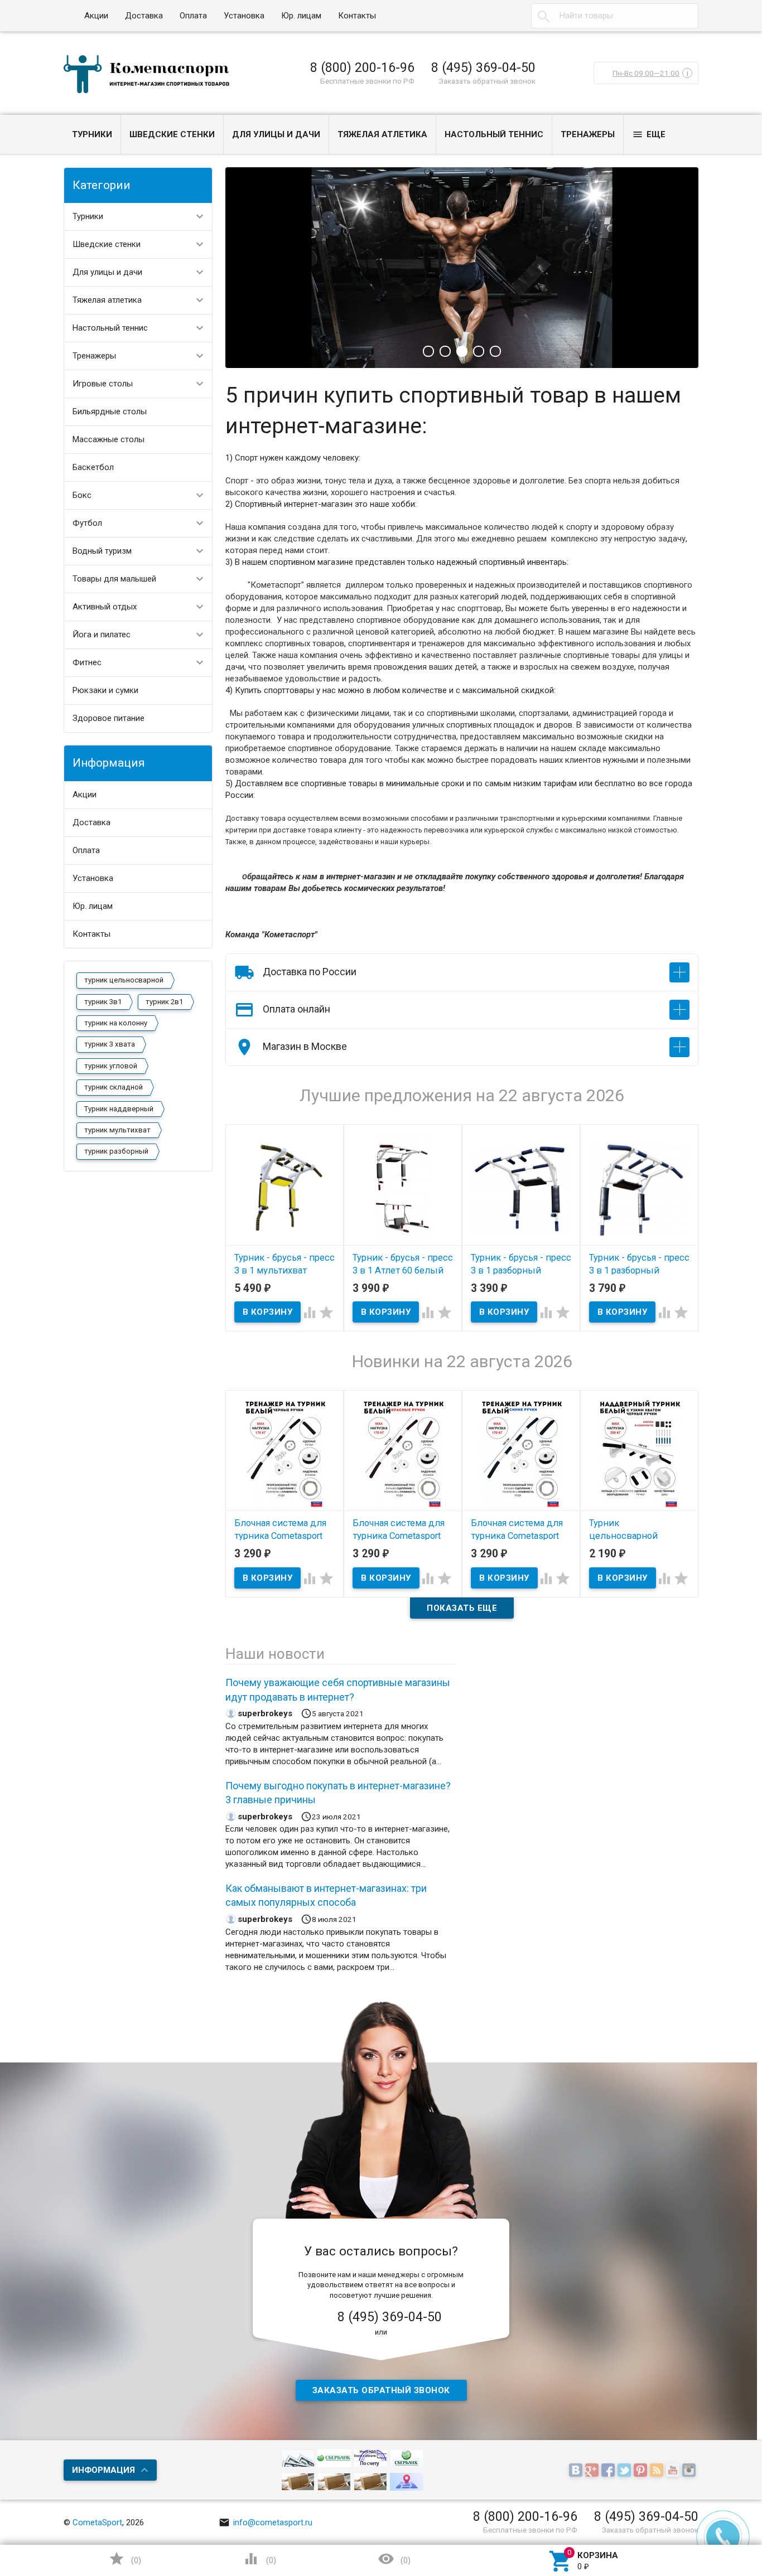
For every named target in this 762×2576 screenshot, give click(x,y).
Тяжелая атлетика (382, 134)
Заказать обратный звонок (487, 81)
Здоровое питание (108, 718)
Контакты (357, 16)
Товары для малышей (114, 579)
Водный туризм (102, 551)
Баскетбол (93, 467)
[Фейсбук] (609, 2471)
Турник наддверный (119, 1109)
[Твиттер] (626, 2471)
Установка (244, 16)
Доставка (144, 16)
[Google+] (593, 2471)
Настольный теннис (494, 134)
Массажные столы (108, 439)
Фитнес (87, 662)
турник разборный (116, 1151)
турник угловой (111, 1066)
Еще (649, 134)
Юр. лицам (301, 16)
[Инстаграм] (690, 2471)
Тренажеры (588, 134)
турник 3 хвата (110, 1044)
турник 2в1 (164, 1002)
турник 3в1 (103, 1002)
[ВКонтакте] (577, 2471)
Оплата (193, 16)
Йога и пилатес (102, 635)
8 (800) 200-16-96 (362, 67)
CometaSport (97, 2522)
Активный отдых (105, 607)
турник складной (114, 1087)
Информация (103, 2470)
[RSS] (658, 2471)
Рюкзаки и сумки (105, 690)
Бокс (82, 495)
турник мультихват (117, 1130)
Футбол (87, 523)
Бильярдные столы (110, 411)
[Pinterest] (642, 2471)
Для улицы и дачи (276, 134)
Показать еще (462, 1608)
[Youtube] (674, 2471)
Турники (92, 134)
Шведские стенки (172, 134)
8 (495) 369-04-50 (483, 67)
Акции (96, 16)
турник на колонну (116, 1023)
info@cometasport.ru (266, 2522)
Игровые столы (103, 384)
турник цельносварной (124, 980)
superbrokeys (265, 1713)
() (125, 2559)
